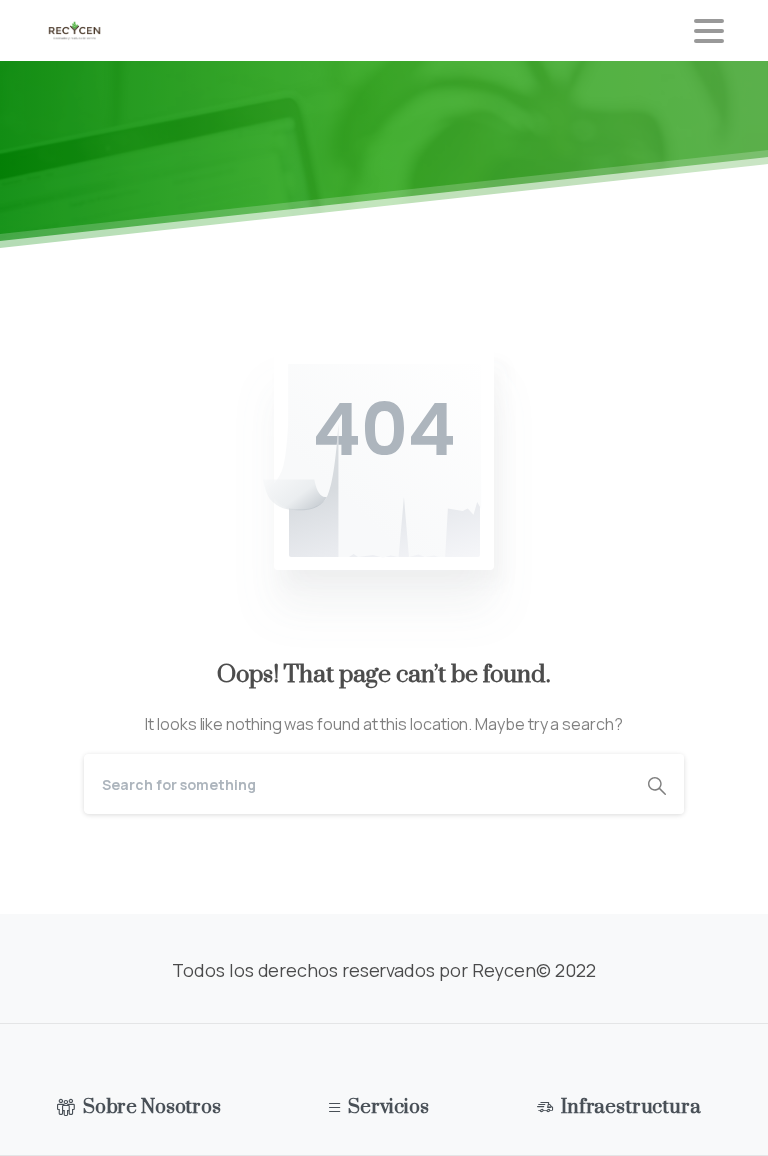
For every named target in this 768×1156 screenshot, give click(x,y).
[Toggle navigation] (709, 31)
